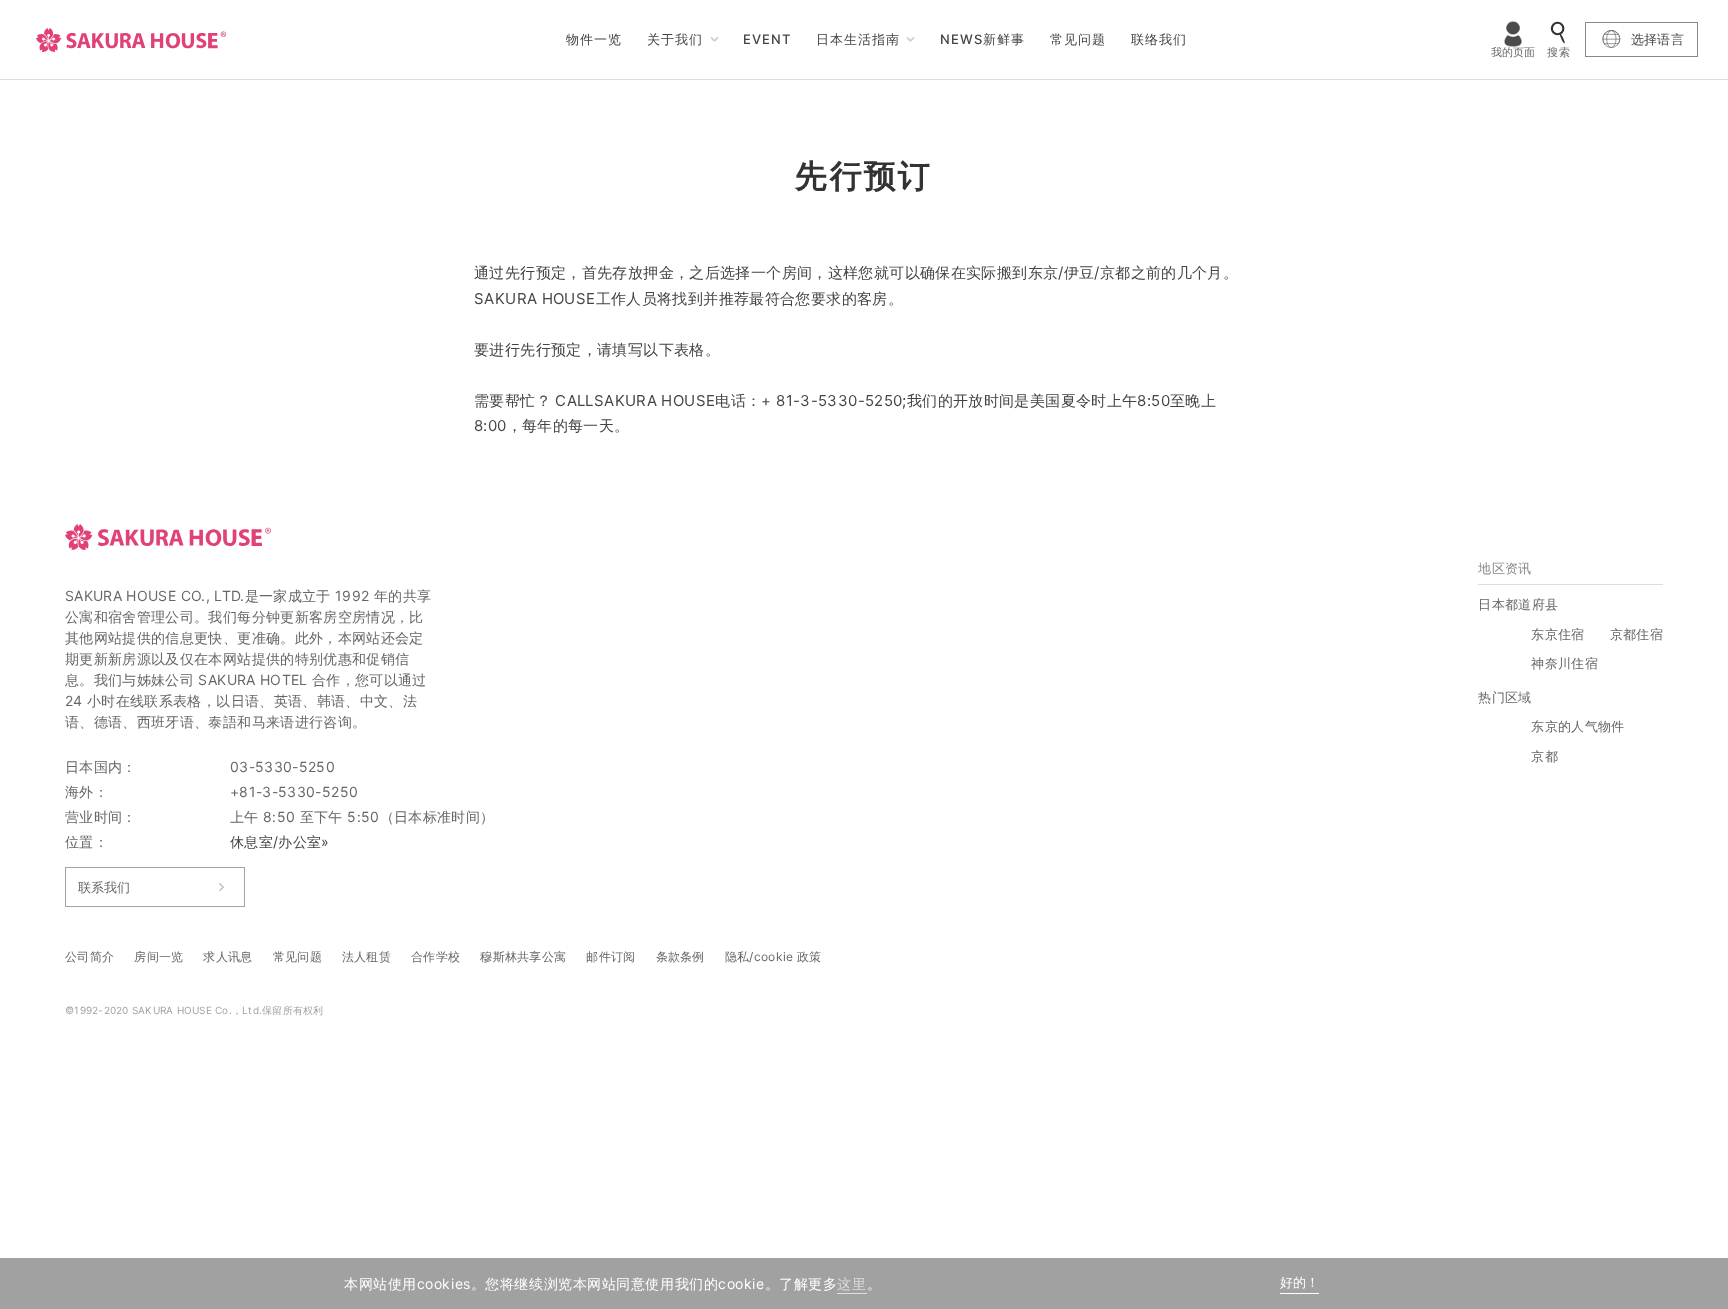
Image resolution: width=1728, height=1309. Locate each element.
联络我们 (1159, 39)
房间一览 (158, 956)
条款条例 (680, 956)
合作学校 (435, 956)
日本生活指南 (858, 39)
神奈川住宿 (1564, 663)
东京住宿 (1557, 634)
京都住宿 (1636, 634)
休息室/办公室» (280, 841)
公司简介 (89, 956)
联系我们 (104, 887)
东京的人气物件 (1577, 726)
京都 (1544, 756)
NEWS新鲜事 (982, 39)
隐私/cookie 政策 (773, 956)
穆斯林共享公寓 (523, 956)
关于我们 (675, 39)
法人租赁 (366, 956)
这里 (851, 1283)
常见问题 (1078, 39)
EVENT (767, 39)
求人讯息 (227, 956)
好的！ (1299, 1282)
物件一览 (594, 39)
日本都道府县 (1518, 604)
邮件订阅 (610, 956)
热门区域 (1504, 697)
